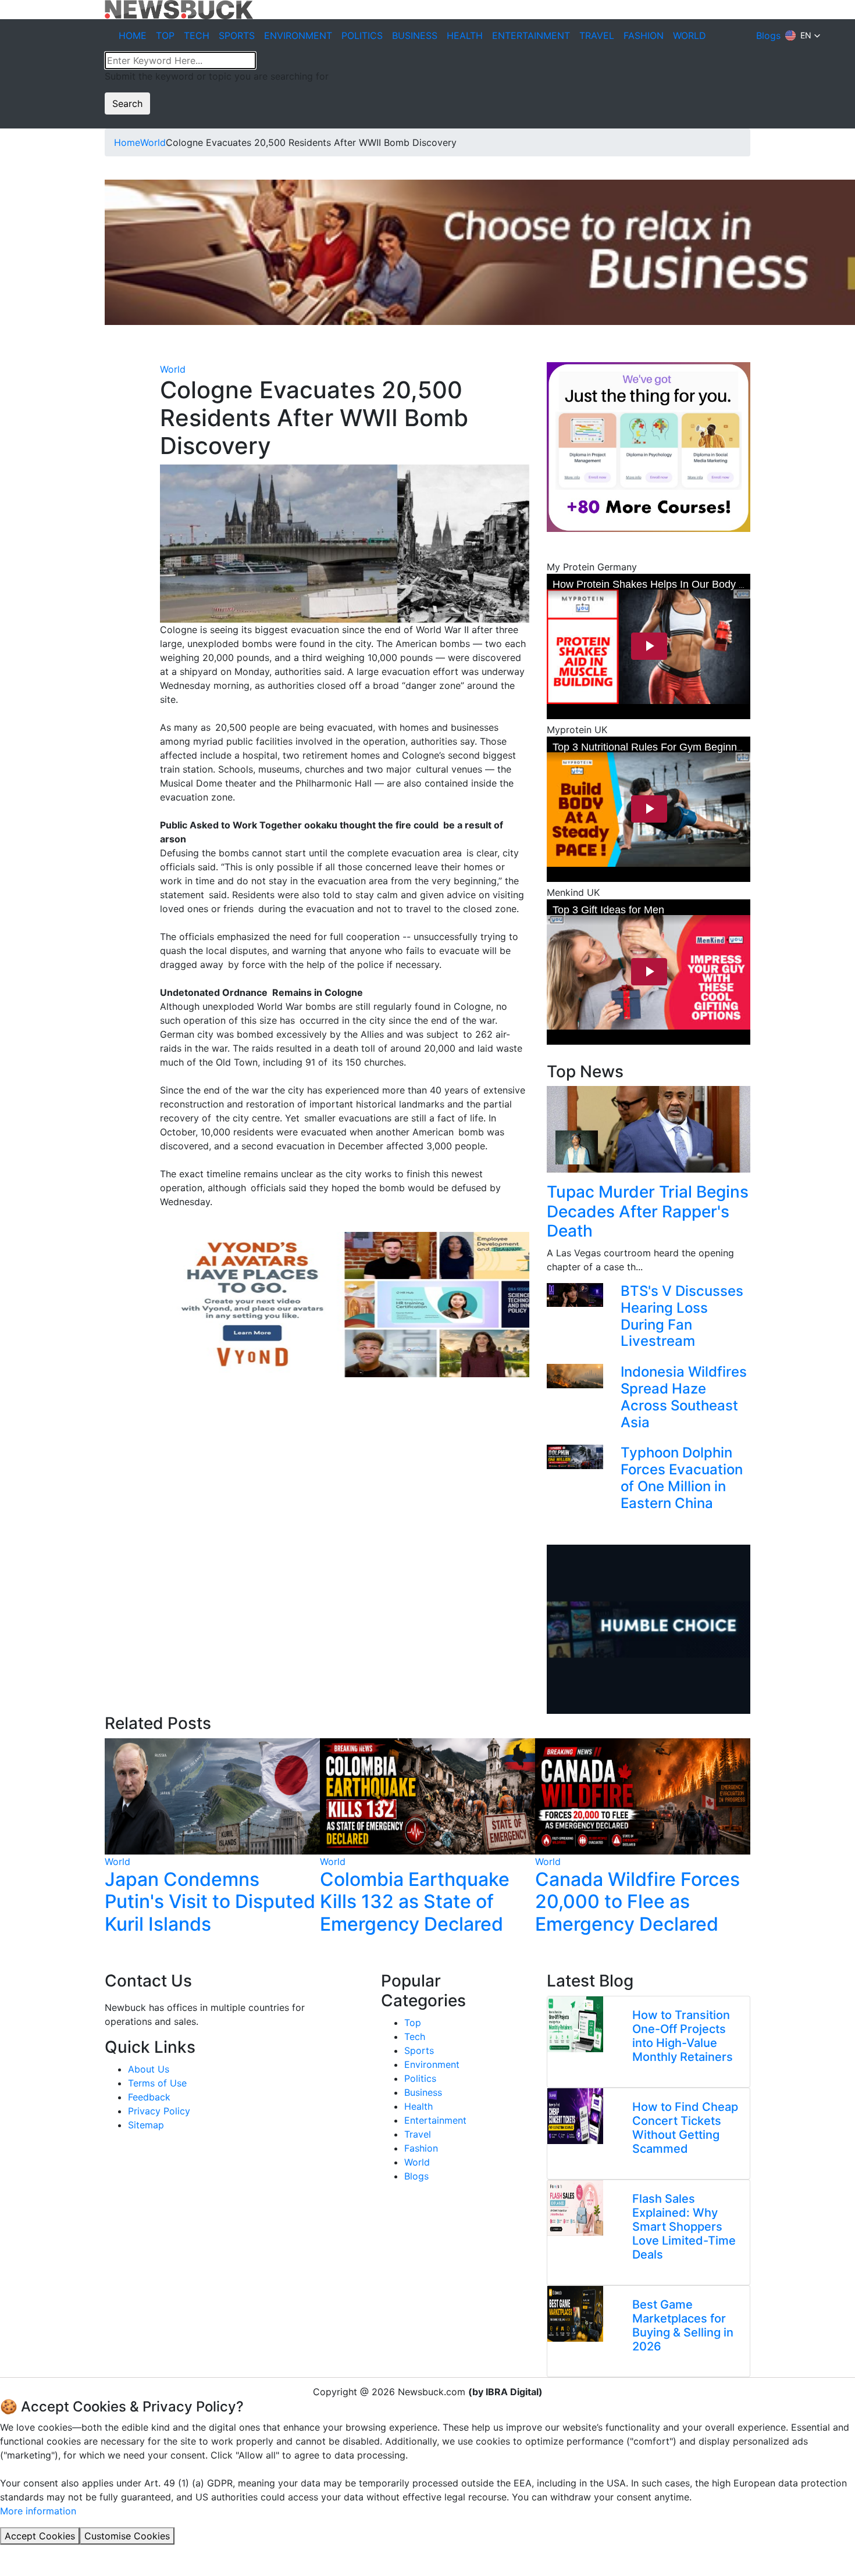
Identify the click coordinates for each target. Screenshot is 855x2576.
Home (127, 142)
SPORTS (237, 35)
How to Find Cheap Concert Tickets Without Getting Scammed (685, 2128)
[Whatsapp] (99, 411)
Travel (418, 2134)
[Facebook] (99, 369)
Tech (415, 2036)
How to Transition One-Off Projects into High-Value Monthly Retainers (683, 2036)
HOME (133, 35)
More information (38, 2511)
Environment (432, 2064)
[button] (803, 35)
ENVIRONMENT (298, 35)
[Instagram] (152, 2148)
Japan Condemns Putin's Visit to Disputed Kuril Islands (210, 1902)
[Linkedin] (108, 2148)
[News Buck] (179, 9)
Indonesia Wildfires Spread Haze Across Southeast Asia (684, 1397)
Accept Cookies (40, 2536)
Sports (419, 2050)
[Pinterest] (99, 397)
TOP (165, 35)
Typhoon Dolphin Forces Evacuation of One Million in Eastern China (682, 1478)
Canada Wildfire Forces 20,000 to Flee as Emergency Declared (637, 1902)
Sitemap (146, 2125)
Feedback (149, 2097)
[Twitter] (99, 383)
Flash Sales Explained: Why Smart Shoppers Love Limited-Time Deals (684, 2227)
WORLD (690, 35)
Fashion (421, 2148)
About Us (149, 2069)
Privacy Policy (159, 2111)
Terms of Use (157, 2083)
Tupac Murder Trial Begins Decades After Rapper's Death (648, 1211)
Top (413, 2023)
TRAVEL (597, 35)
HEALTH (465, 35)
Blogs (768, 35)
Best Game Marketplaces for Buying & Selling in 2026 (683, 2325)
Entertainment (435, 2120)
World (153, 142)
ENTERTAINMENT (531, 35)
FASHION (644, 35)
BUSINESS (415, 35)
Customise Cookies (127, 2536)
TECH (197, 35)
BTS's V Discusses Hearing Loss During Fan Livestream (682, 1316)
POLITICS (362, 35)
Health (418, 2106)
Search (127, 103)
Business (423, 2092)
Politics (420, 2078)
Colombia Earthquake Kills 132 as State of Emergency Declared (415, 1902)
